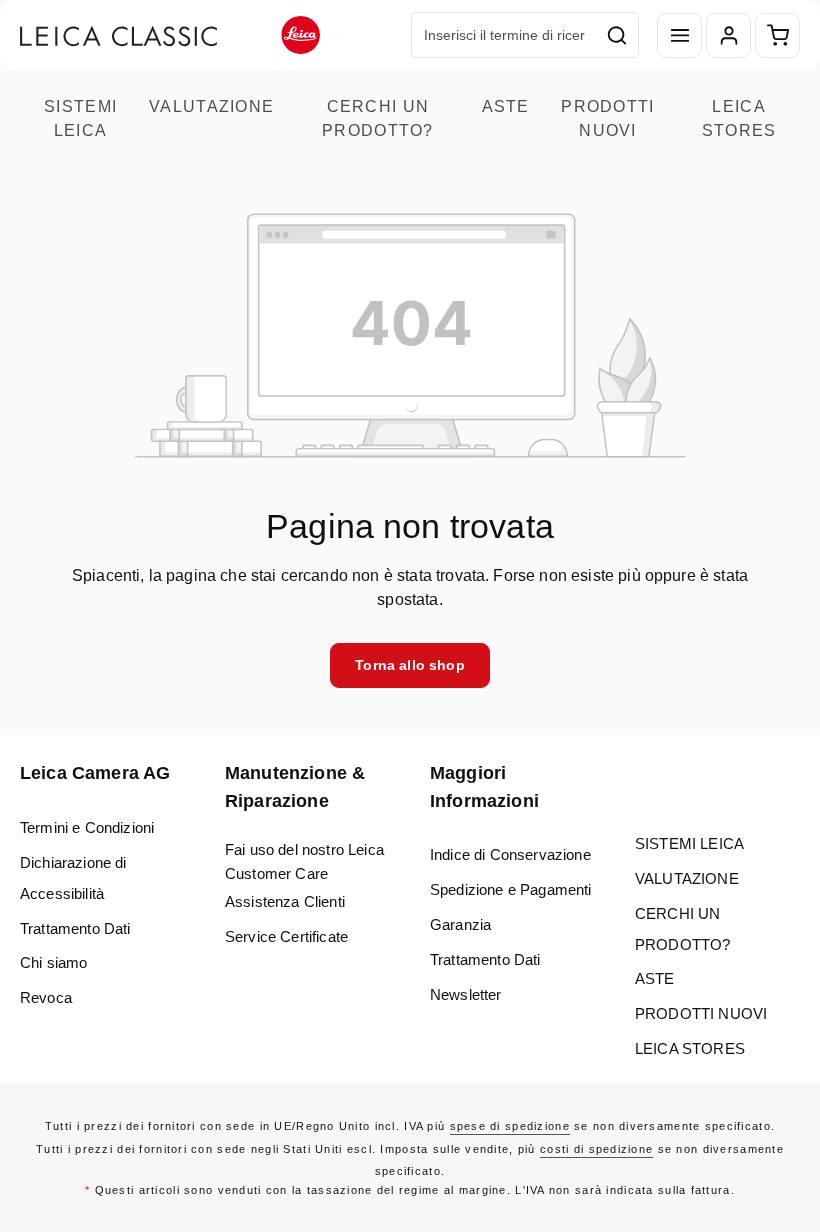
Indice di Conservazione (510, 854)
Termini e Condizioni (87, 827)
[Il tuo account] (728, 35)
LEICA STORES (739, 118)
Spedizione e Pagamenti (511, 889)
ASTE (506, 106)
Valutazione (211, 106)
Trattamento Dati (75, 928)
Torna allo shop (409, 665)
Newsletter (466, 994)
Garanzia (460, 924)
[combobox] (504, 35)
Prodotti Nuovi (607, 118)
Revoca (46, 997)
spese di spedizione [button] (510, 1126)
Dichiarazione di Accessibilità (73, 878)
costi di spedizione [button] (596, 1149)
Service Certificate (286, 936)
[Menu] (679, 35)
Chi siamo (53, 962)
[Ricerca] (617, 35)
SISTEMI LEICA (80, 118)
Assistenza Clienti (285, 901)
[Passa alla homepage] (170, 35)
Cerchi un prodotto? (378, 118)
